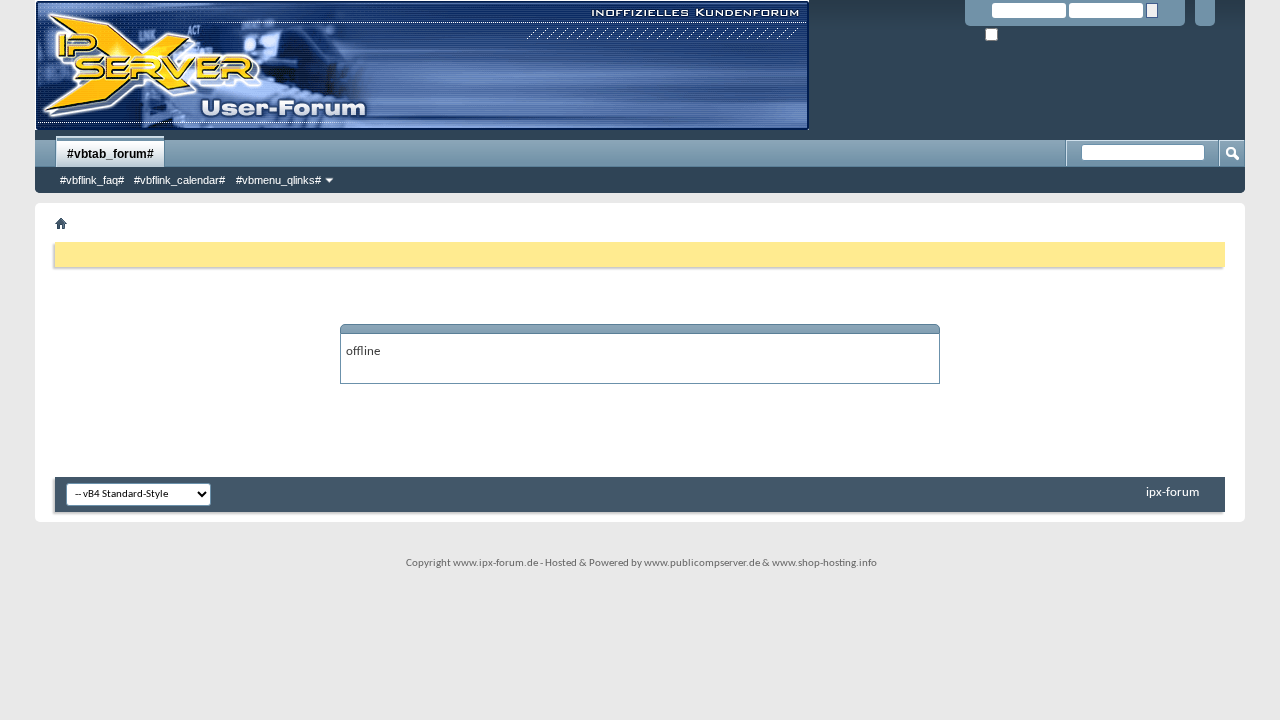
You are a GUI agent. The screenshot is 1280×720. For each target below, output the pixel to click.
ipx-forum (1172, 492)
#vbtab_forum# (110, 154)
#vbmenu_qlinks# (278, 180)
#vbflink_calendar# (179, 180)
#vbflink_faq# (92, 180)
